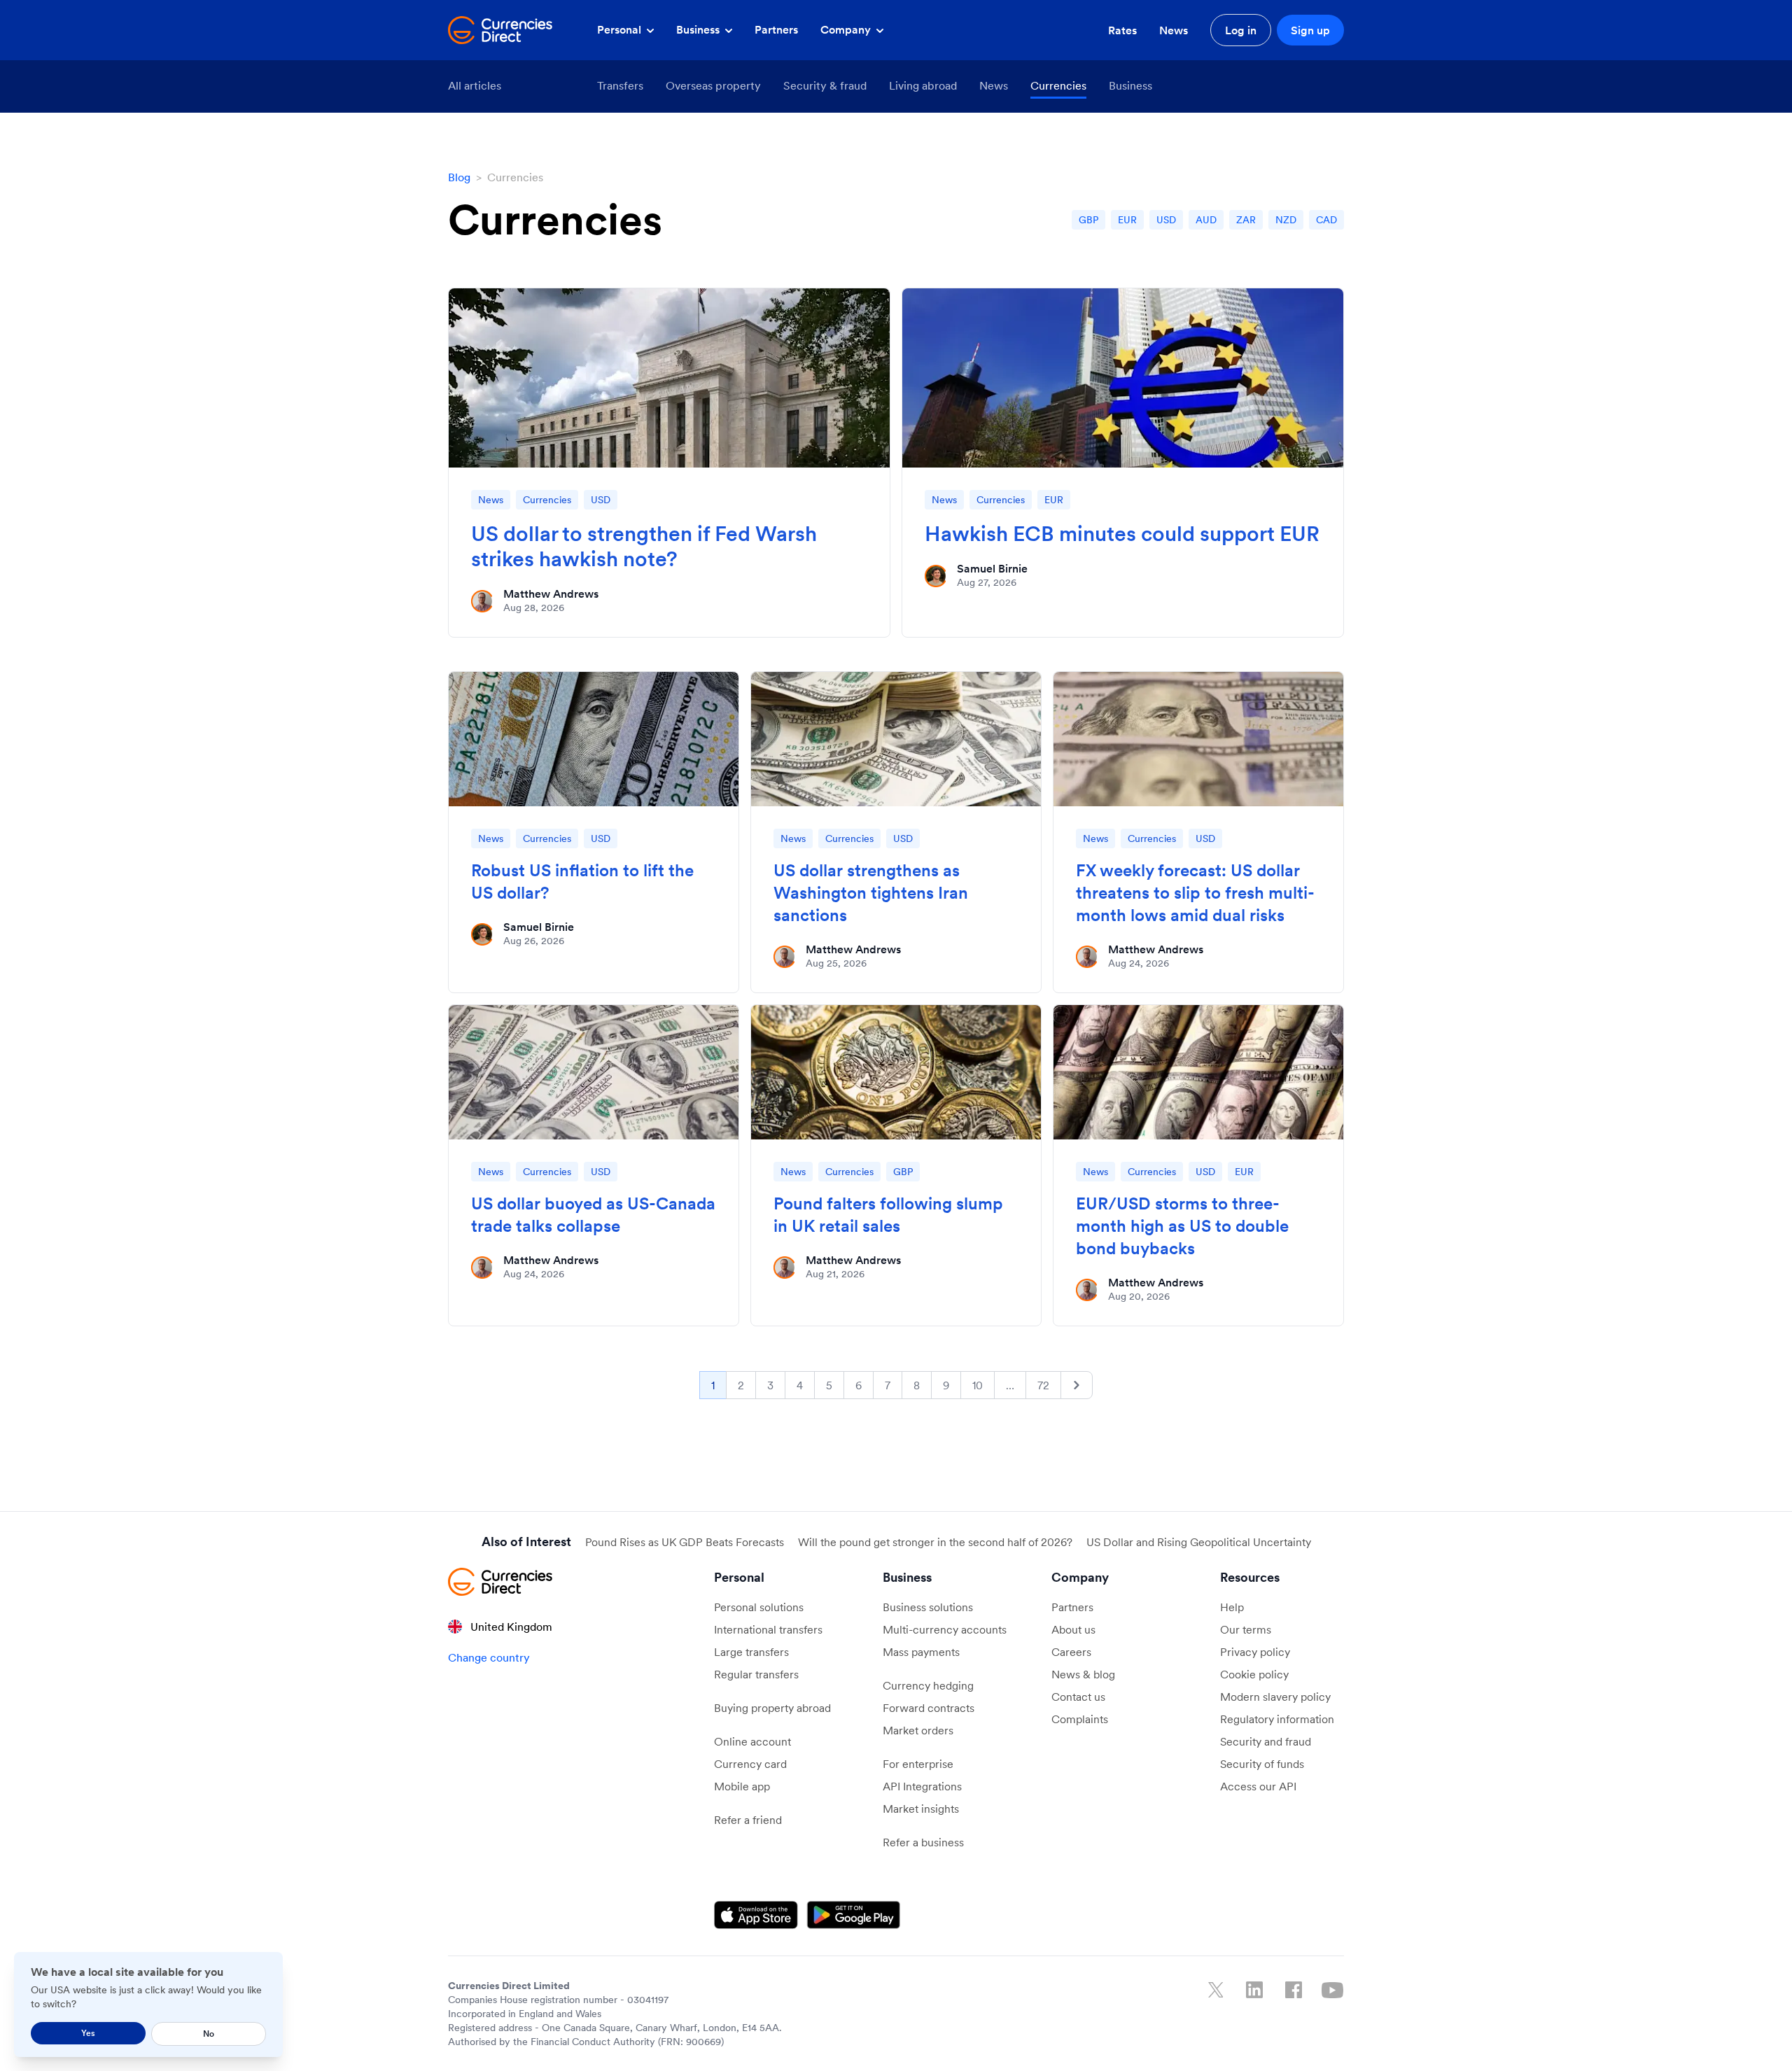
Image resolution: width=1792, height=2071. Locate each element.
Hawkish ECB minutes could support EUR (1122, 533)
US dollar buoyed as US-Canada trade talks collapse (593, 1215)
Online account (752, 1741)
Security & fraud (825, 85)
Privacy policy (1255, 1652)
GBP (1088, 220)
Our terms (1246, 1629)
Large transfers (751, 1652)
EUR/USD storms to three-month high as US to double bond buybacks (1182, 1226)
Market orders (918, 1730)
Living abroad (923, 85)
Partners (776, 29)
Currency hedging (928, 1685)
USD (1166, 220)
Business (699, 29)
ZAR (1246, 220)
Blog (459, 177)
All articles (475, 85)
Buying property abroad (772, 1708)
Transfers (620, 85)
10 (978, 1385)
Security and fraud (1266, 1741)
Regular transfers (756, 1674)
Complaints (1080, 1719)
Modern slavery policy (1275, 1697)
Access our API (1258, 1786)
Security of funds (1262, 1764)
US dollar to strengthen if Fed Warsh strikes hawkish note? (644, 546)
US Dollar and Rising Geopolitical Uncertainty (1199, 1542)
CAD (1326, 220)
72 (1043, 1385)
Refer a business (923, 1842)
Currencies (1058, 85)
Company (847, 29)
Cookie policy (1254, 1674)
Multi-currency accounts (945, 1629)
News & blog (1083, 1674)
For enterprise (918, 1764)
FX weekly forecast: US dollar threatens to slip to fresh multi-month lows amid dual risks (1195, 893)
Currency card (750, 1764)
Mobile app (742, 1786)
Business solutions (928, 1607)
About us (1073, 1629)
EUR (1127, 220)
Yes (88, 2033)
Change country (489, 1657)
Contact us (1078, 1697)
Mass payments (921, 1652)
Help (1232, 1607)
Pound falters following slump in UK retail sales (888, 1215)
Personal (621, 29)
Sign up (1310, 30)
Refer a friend (748, 1820)
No (209, 2034)
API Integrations (922, 1786)
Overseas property (713, 85)
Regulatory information (1277, 1719)
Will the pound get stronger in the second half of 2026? (935, 1542)
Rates (1122, 30)
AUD (1206, 220)
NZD (1286, 220)
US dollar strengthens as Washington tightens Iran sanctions (871, 893)
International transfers (768, 1629)
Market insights (921, 1809)
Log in (1241, 30)
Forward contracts (929, 1708)
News (1174, 30)
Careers (1071, 1652)
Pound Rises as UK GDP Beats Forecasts (685, 1542)
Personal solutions (759, 1607)
